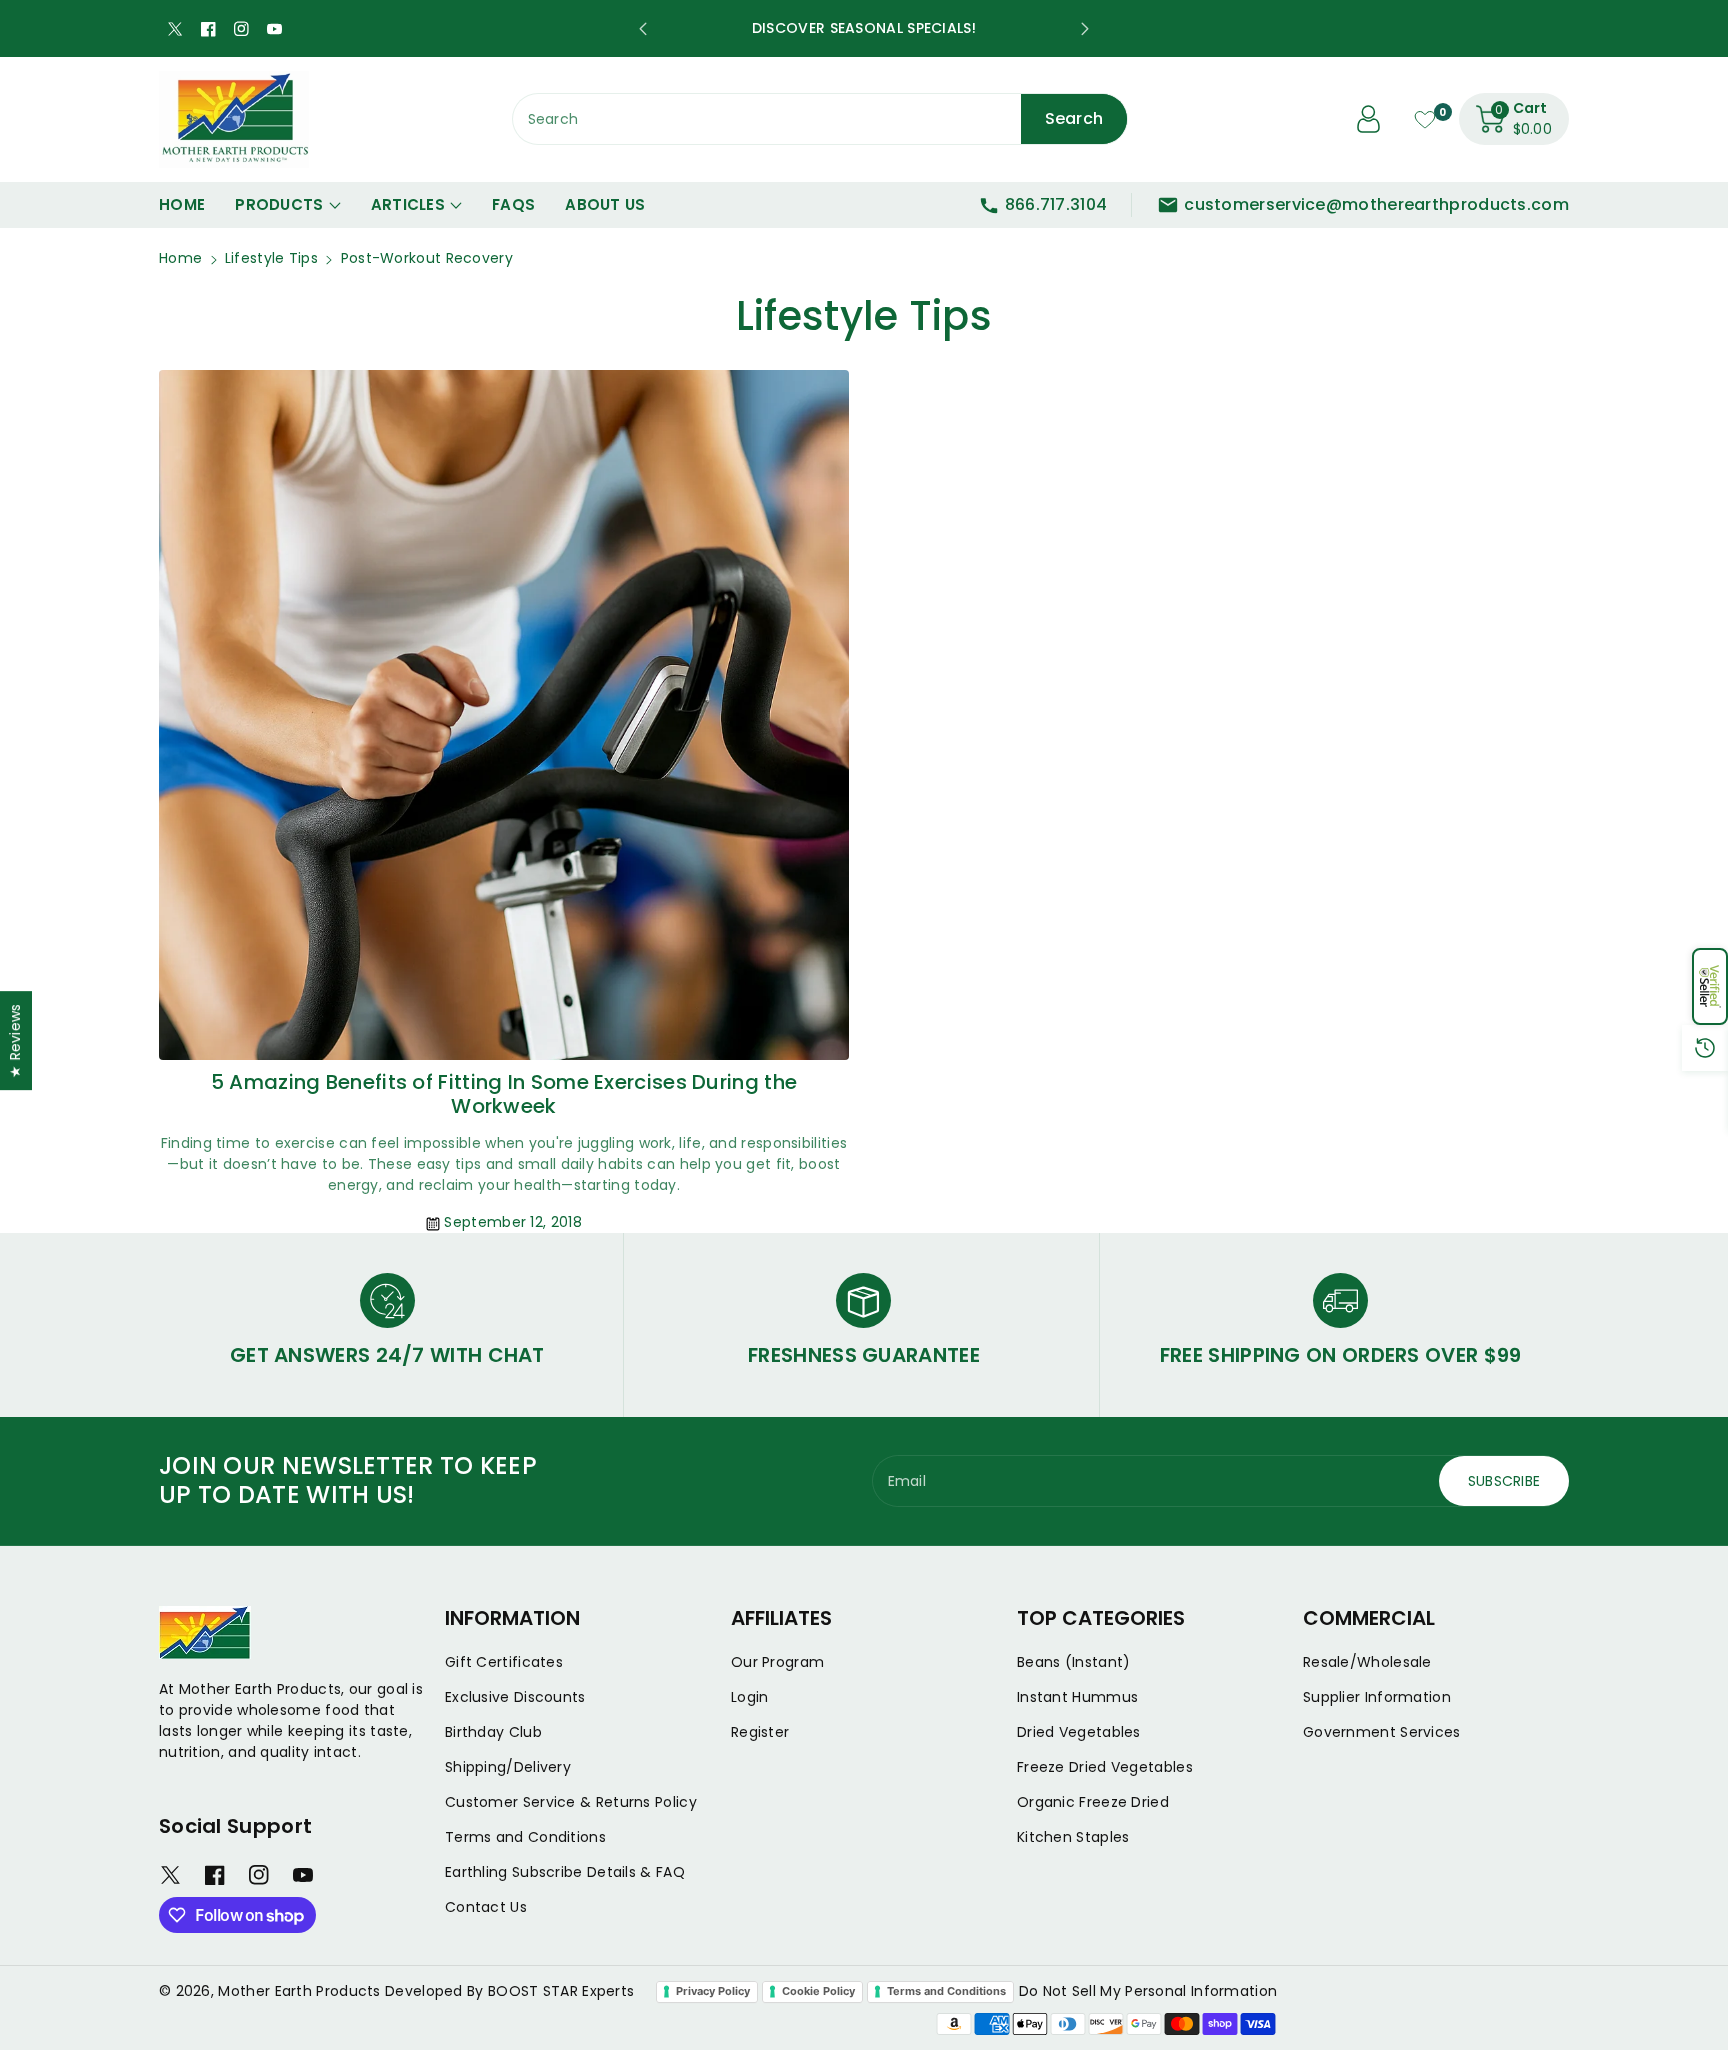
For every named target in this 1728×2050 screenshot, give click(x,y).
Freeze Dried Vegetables (1105, 1767)
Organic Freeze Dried (1093, 1802)
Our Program (777, 1662)
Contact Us (486, 1907)
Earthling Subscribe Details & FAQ (565, 1872)
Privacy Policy (713, 1991)
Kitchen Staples (1073, 1837)
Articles (408, 204)
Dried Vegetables (1079, 1732)
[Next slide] (1085, 29)
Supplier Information (1377, 1697)
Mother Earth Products (299, 1991)
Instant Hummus (1077, 1697)
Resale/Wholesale (1367, 1662)
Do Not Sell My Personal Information (1148, 1991)
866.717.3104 (1056, 204)
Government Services (1382, 1732)
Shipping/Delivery (508, 1767)
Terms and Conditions (525, 1837)
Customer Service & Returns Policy (571, 1802)
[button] (1710, 986)
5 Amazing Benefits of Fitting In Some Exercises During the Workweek (504, 1094)
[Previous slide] (643, 29)
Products (279, 204)
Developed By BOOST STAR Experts (509, 1991)
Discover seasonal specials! (864, 28)
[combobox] (820, 119)
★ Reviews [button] (15, 1040)
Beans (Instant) (1074, 1662)
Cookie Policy (818, 1991)
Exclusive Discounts (515, 1697)
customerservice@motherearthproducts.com (1376, 204)
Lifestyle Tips (271, 258)
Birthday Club (493, 1732)
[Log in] (1369, 119)
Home (180, 258)
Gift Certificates (504, 1662)
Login (750, 1697)
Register (760, 1732)
